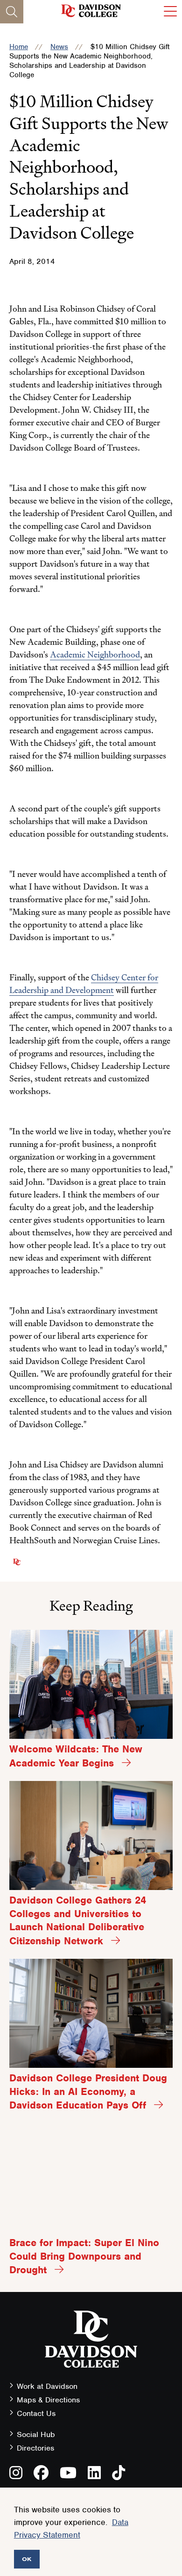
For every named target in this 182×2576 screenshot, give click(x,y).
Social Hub (36, 2434)
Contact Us (36, 2413)
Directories (35, 2448)
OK (27, 2559)
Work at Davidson (47, 2386)
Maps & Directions (48, 2400)
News (59, 47)
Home (19, 47)
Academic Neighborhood (95, 654)
